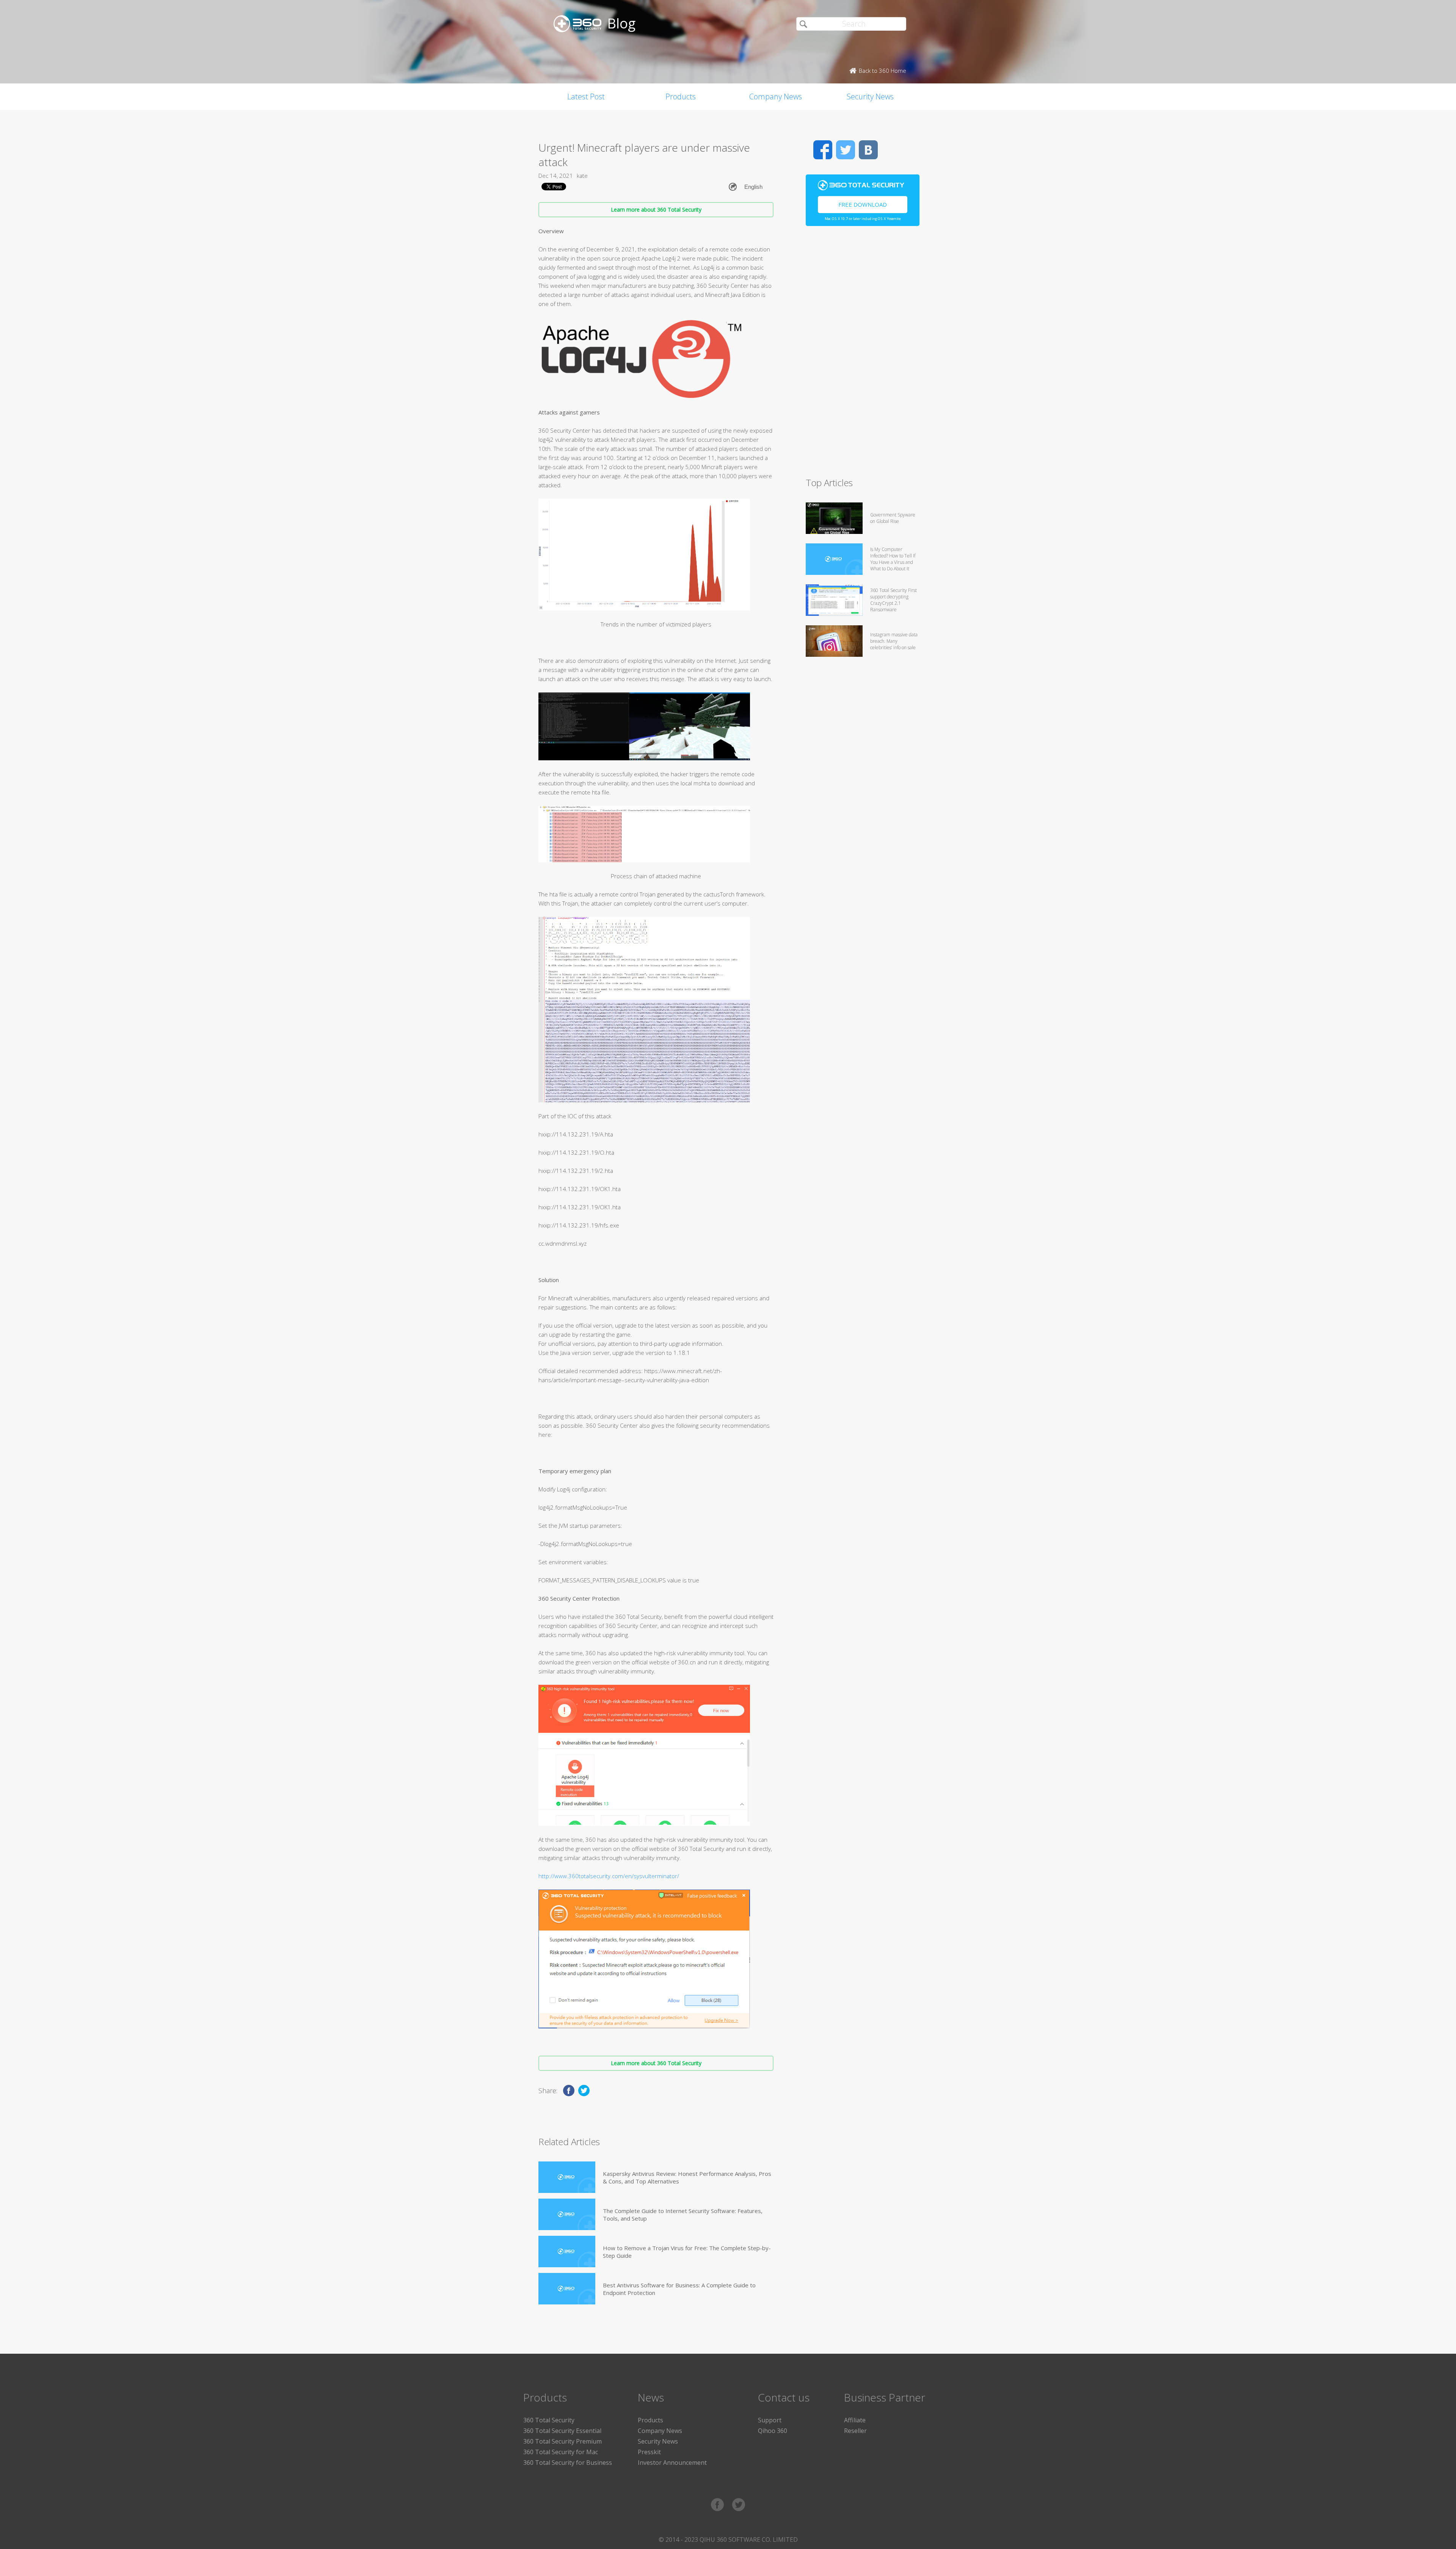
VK (868, 150)
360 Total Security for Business (568, 2463)
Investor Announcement (672, 2463)
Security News (870, 97)
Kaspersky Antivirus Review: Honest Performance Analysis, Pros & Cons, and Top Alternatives (687, 2177)
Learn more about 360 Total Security (656, 210)
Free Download (863, 204)
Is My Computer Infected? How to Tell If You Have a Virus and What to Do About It (893, 559)
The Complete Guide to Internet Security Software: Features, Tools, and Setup (683, 2215)
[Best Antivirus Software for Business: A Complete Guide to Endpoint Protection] (567, 2289)
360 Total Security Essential (562, 2431)
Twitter (846, 150)
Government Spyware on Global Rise (893, 518)
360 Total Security (549, 2420)
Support (770, 2420)
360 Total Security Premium (562, 2441)
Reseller (855, 2431)
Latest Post (586, 97)
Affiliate (855, 2420)
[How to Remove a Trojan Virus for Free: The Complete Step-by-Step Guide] (567, 2252)
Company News (776, 97)
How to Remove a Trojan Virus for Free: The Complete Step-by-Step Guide (687, 2252)
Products (681, 97)
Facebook (823, 150)
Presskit (649, 2452)
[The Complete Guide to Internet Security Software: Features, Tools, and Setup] (567, 2214)
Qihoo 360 (773, 2431)
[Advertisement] (863, 355)
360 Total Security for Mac (561, 2452)
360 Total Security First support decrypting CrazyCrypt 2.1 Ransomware (894, 600)
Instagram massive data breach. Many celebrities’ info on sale (894, 641)
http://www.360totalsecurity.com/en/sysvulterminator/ (609, 1876)
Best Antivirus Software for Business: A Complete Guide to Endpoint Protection (679, 2289)
